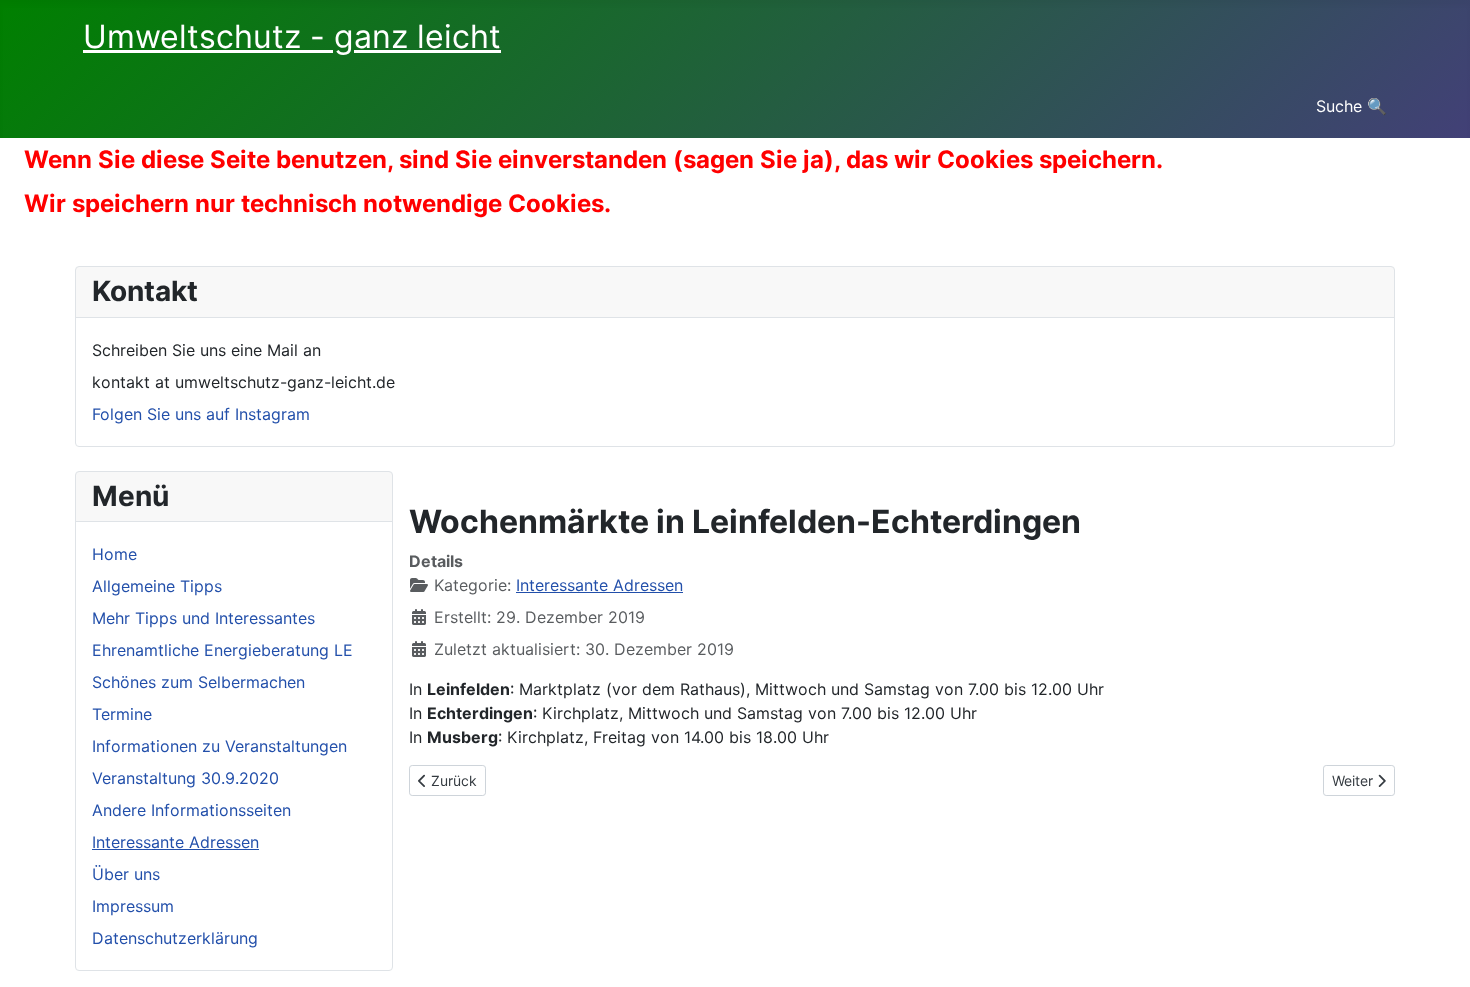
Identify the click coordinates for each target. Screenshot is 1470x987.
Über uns (126, 874)
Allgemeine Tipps (157, 586)
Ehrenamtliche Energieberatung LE (222, 650)
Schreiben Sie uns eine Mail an (206, 350)
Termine (122, 714)
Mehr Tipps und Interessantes (203, 618)
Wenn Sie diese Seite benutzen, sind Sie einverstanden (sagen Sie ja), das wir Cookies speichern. (593, 159)
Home (114, 554)
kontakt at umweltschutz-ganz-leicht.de (243, 382)
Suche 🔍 (1351, 106)
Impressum (133, 906)
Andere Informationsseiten (191, 810)
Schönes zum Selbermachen (198, 682)
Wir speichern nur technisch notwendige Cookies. (317, 203)
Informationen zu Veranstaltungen (219, 746)
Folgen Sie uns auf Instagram (201, 414)
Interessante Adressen (175, 842)
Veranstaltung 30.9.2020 (185, 778)
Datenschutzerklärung (175, 938)
